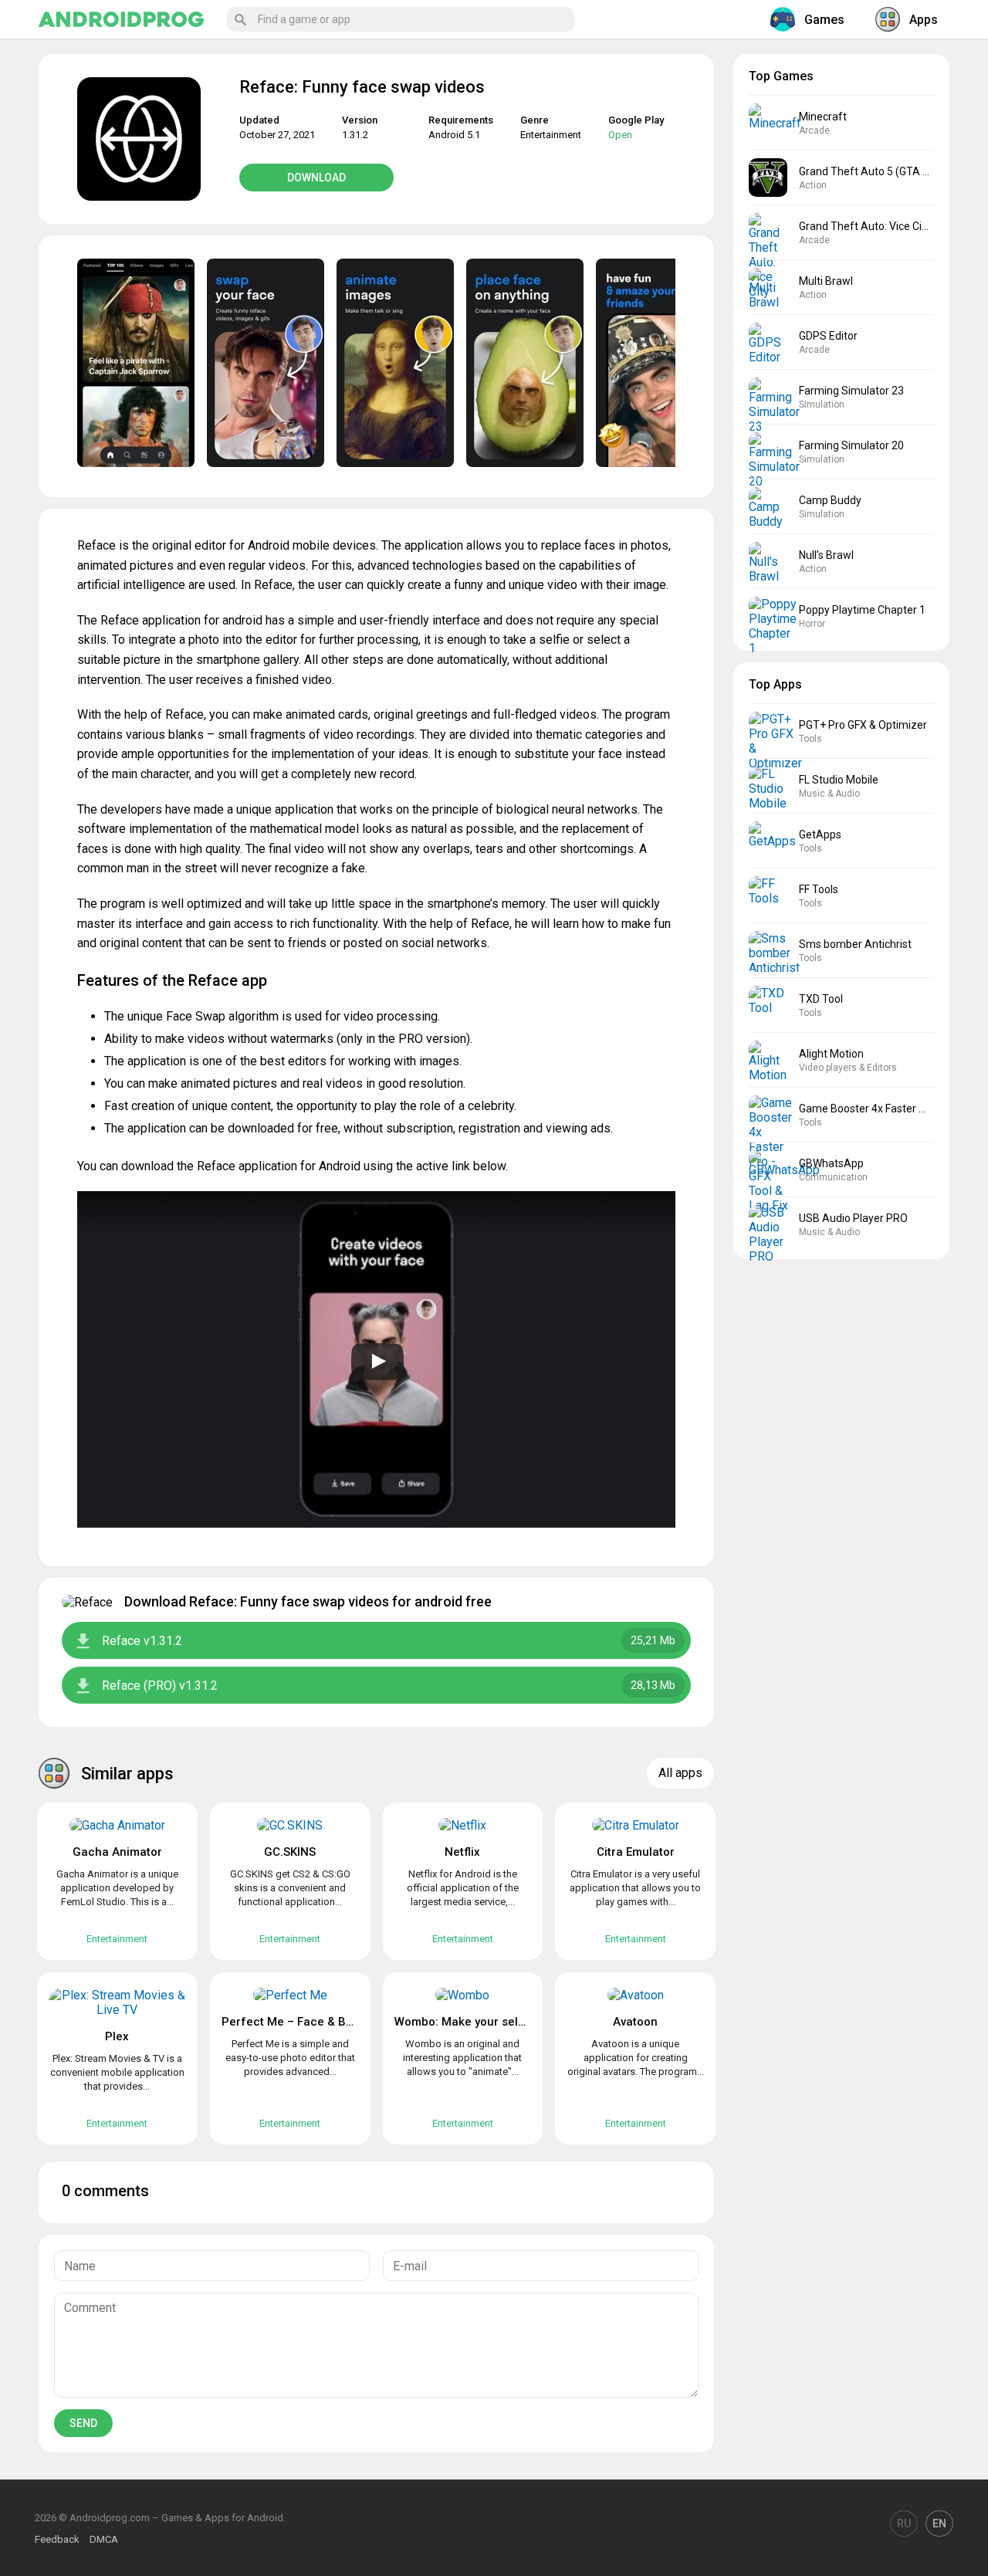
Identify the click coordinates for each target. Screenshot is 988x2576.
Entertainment (551, 135)
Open (620, 135)
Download (316, 178)
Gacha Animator (117, 1852)
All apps (680, 1773)
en (939, 2524)
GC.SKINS (290, 1852)
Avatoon (635, 2022)
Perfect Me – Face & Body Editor (311, 2022)
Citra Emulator (636, 1852)
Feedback (57, 2539)
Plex (117, 2036)
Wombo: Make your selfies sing (479, 2022)
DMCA (104, 2539)
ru (904, 2524)
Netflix (462, 1852)
